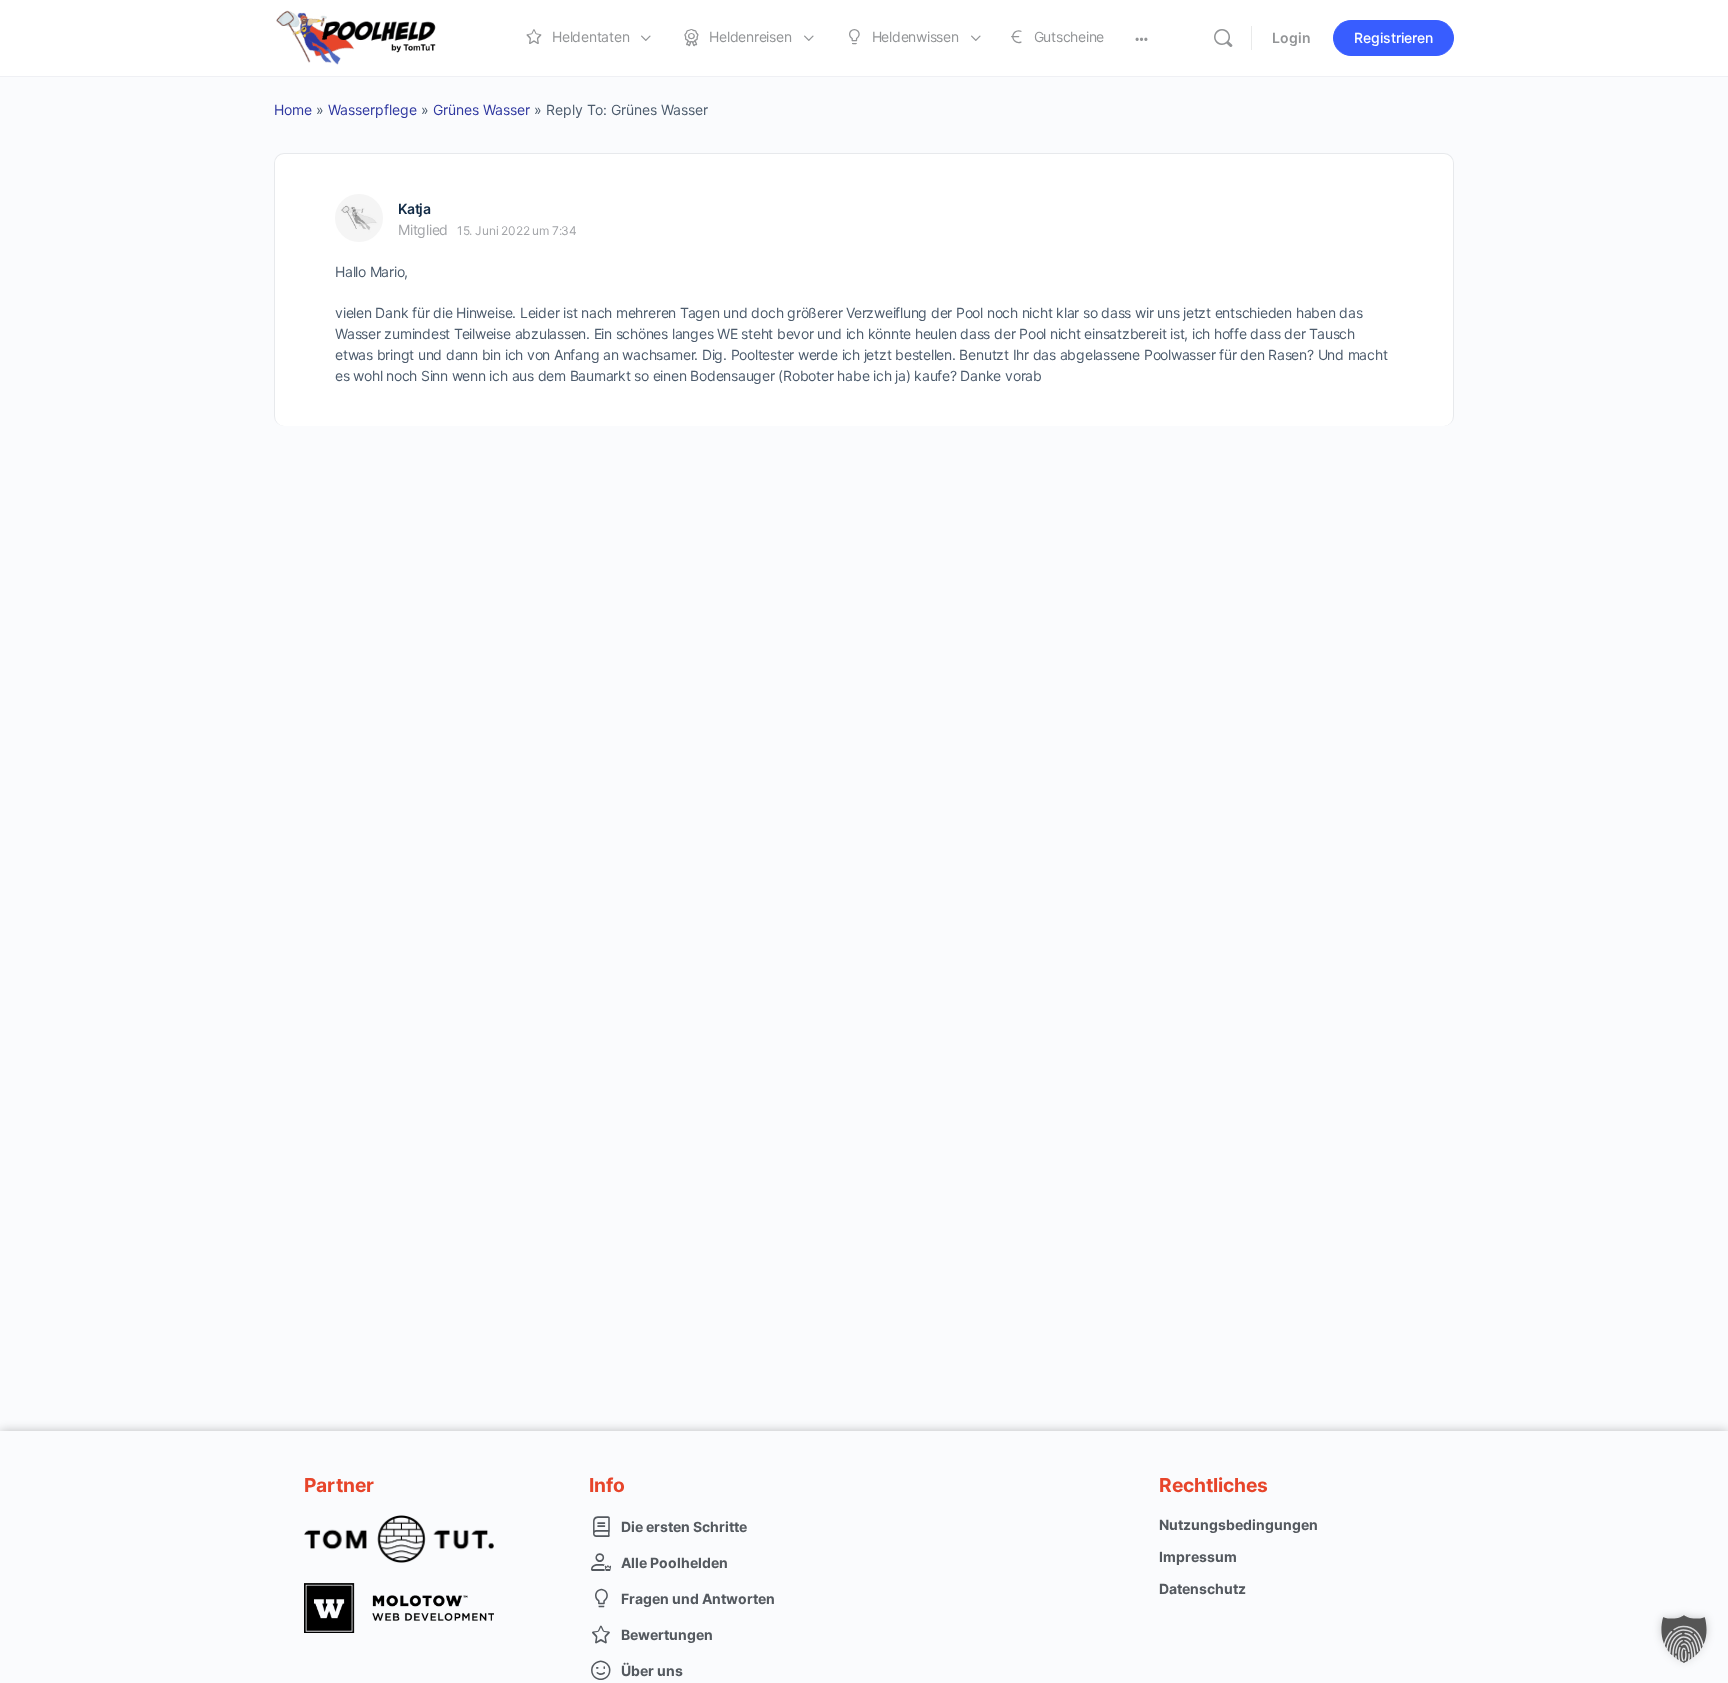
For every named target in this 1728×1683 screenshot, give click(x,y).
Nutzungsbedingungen (1238, 1524)
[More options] (1141, 38)
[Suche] (1223, 38)
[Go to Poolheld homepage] (374, 36)
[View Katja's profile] (359, 218)
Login (1291, 37)
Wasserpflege (372, 109)
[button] (1684, 1639)
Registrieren (1393, 37)
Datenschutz (1202, 1588)
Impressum (1198, 1556)
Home (293, 109)
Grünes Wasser (481, 109)
